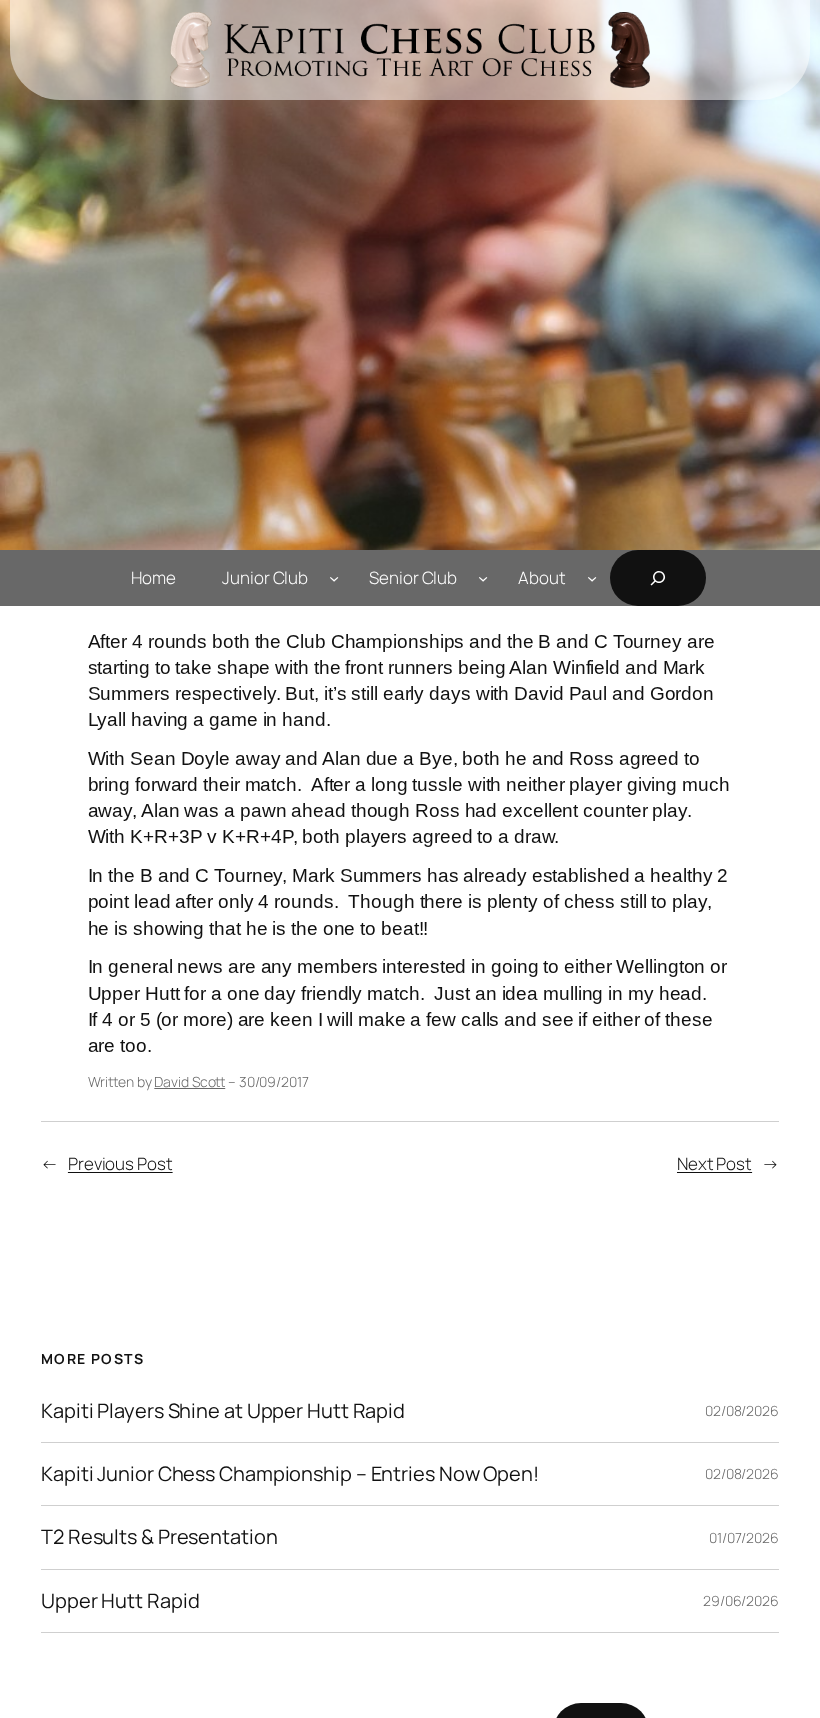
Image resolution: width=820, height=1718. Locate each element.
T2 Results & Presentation (159, 1537)
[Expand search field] (658, 578)
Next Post (714, 1163)
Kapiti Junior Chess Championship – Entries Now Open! (290, 1474)
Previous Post (120, 1163)
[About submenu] (592, 578)
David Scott (189, 1081)
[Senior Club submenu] (483, 578)
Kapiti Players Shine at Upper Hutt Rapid (223, 1411)
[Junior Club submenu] (334, 578)
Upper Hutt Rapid (120, 1601)
